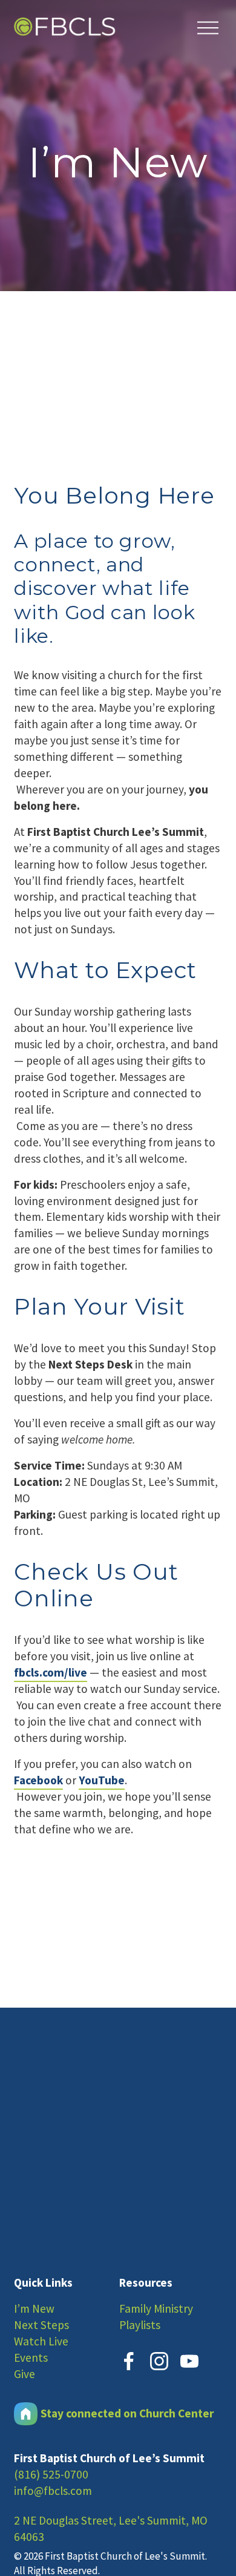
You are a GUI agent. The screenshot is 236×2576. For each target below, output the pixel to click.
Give (25, 2374)
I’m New (34, 2308)
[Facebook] (129, 2361)
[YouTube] (189, 2361)
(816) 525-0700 (51, 2474)
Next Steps (41, 2325)
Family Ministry (156, 2308)
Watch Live (41, 2341)
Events (31, 2357)
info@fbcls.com (53, 2491)
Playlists (140, 2325)
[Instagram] (159, 2361)
